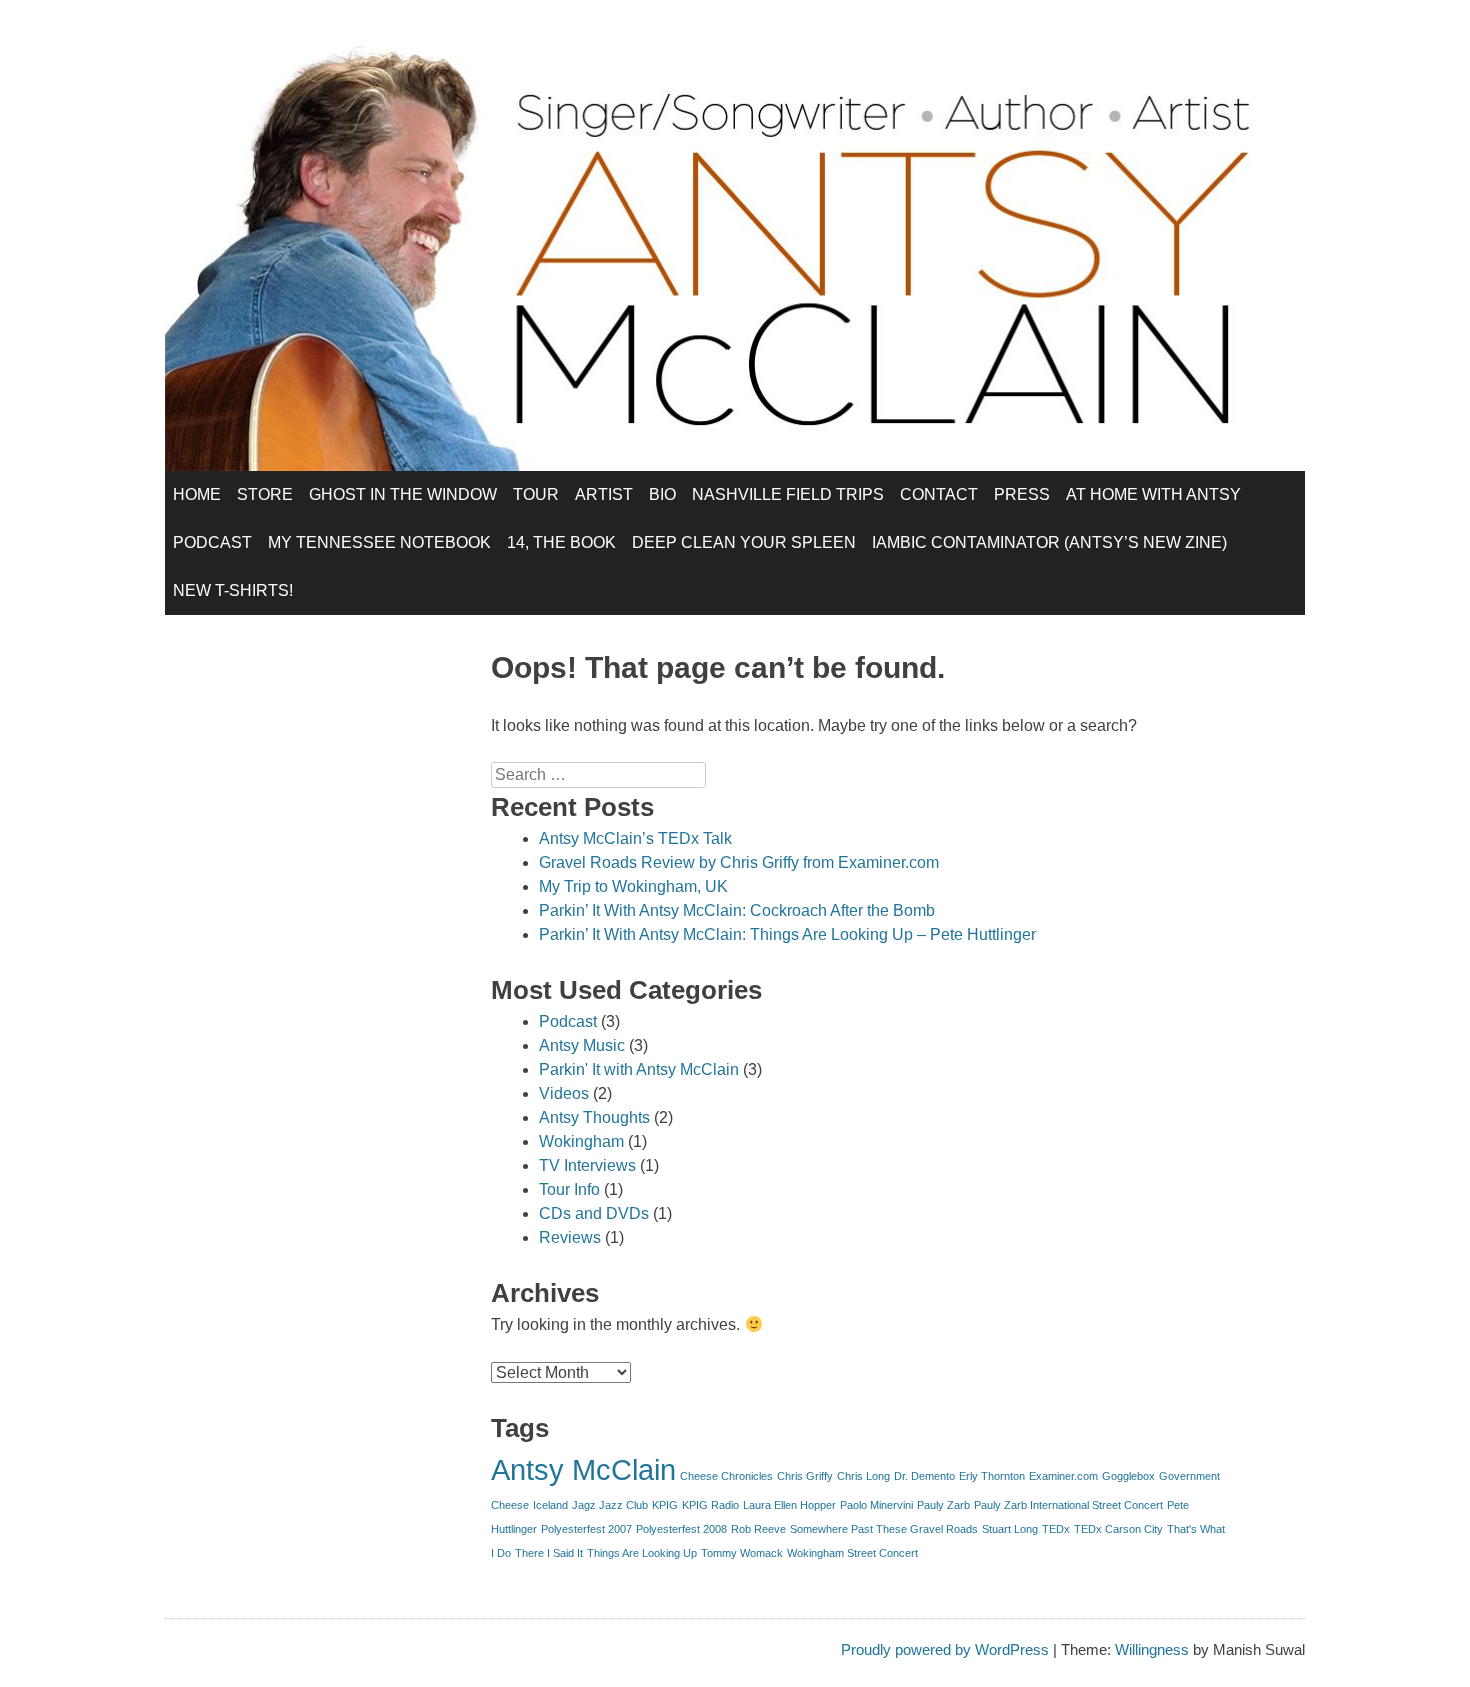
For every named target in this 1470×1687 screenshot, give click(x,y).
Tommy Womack (742, 1553)
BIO (662, 494)
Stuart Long (1010, 1529)
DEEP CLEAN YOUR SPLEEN (744, 542)
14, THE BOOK (561, 542)
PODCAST (212, 542)
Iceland (550, 1505)
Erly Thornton (992, 1476)
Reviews (570, 1237)
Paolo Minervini (876, 1505)
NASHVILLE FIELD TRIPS (788, 494)
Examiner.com (1063, 1476)
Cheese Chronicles (726, 1476)
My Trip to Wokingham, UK (633, 886)
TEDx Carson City (1118, 1529)
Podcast (568, 1021)
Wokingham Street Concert (852, 1553)
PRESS (1022, 494)
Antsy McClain (583, 1469)
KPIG (665, 1505)
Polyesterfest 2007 (586, 1529)
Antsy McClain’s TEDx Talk (635, 838)
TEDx (1056, 1529)
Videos (564, 1093)
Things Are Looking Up (642, 1553)
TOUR (536, 494)
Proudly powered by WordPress (945, 1649)
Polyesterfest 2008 (681, 1529)
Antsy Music (582, 1045)
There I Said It (549, 1553)
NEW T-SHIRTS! (233, 590)
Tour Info (569, 1189)
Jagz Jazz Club (610, 1505)
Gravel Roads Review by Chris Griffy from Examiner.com (739, 862)
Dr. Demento (924, 1476)
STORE (265, 494)
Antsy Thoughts (594, 1117)
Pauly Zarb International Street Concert (1068, 1505)
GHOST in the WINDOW (403, 494)
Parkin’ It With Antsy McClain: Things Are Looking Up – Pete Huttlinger (787, 934)
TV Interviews (587, 1165)
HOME (197, 494)
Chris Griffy (805, 1476)
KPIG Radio (710, 1505)
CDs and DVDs (594, 1213)
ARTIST (604, 494)
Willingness (1152, 1649)
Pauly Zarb (943, 1505)
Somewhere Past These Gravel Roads (884, 1529)
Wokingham (581, 1141)
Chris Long (863, 1476)
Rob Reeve (758, 1529)
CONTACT (939, 494)
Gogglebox (1128, 1476)
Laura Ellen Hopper (789, 1505)
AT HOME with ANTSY (1153, 494)
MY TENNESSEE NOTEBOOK (379, 542)
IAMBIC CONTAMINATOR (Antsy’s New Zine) (1049, 542)
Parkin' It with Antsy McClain (639, 1069)
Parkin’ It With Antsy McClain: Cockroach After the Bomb (737, 910)
